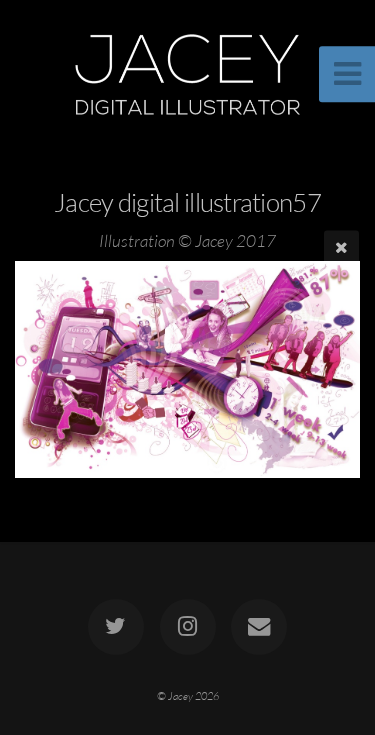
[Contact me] (259, 627)
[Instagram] (187, 627)
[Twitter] (116, 627)
